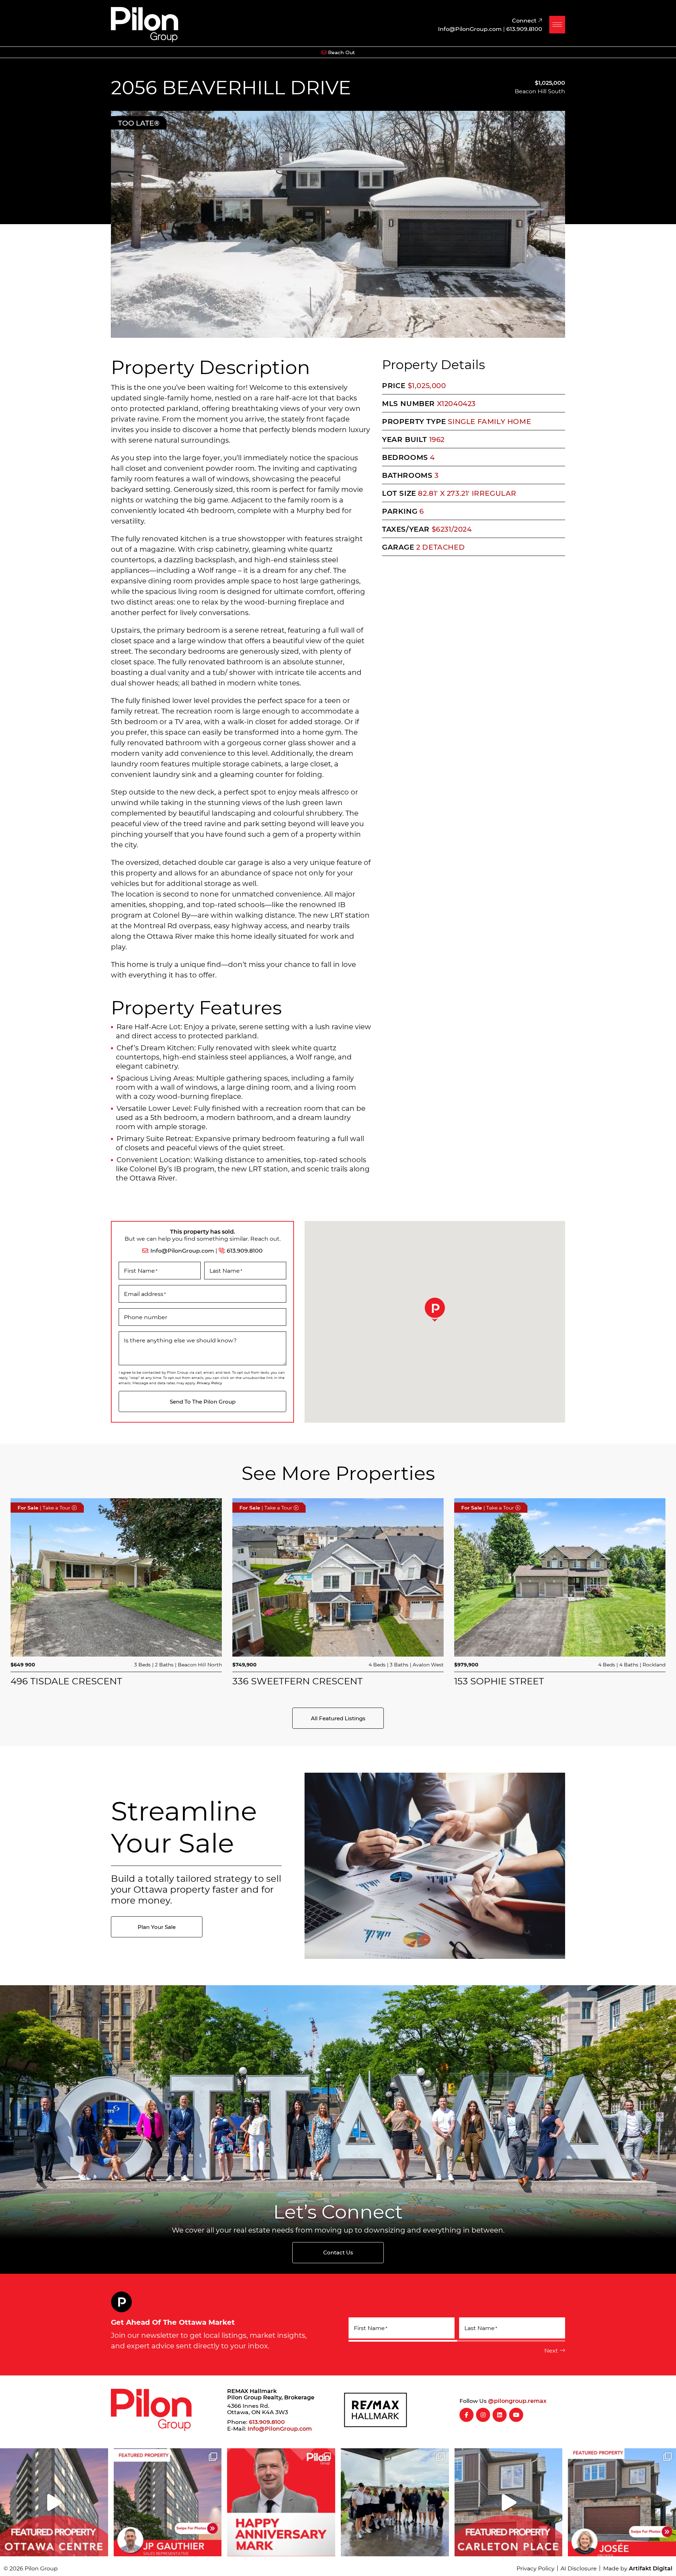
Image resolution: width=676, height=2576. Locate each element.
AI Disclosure (579, 2568)
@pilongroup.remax (517, 2401)
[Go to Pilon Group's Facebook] (467, 2415)
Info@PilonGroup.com (182, 1250)
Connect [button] (525, 20)
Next (551, 2350)
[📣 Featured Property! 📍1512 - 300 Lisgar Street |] (54, 2502)
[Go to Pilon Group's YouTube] (516, 2415)
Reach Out (342, 52)
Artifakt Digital (651, 2568)
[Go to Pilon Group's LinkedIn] (500, 2415)
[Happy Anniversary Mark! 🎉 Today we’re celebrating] (281, 2502)
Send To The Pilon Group (203, 1401)
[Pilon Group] (145, 24)
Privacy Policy (209, 1383)
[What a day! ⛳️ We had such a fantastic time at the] (395, 2502)
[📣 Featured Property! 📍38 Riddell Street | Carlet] (509, 2502)
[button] (557, 25)
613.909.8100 (245, 1250)
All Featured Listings (338, 1718)
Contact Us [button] (338, 2252)
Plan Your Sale (157, 1927)
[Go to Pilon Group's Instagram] (483, 2415)
